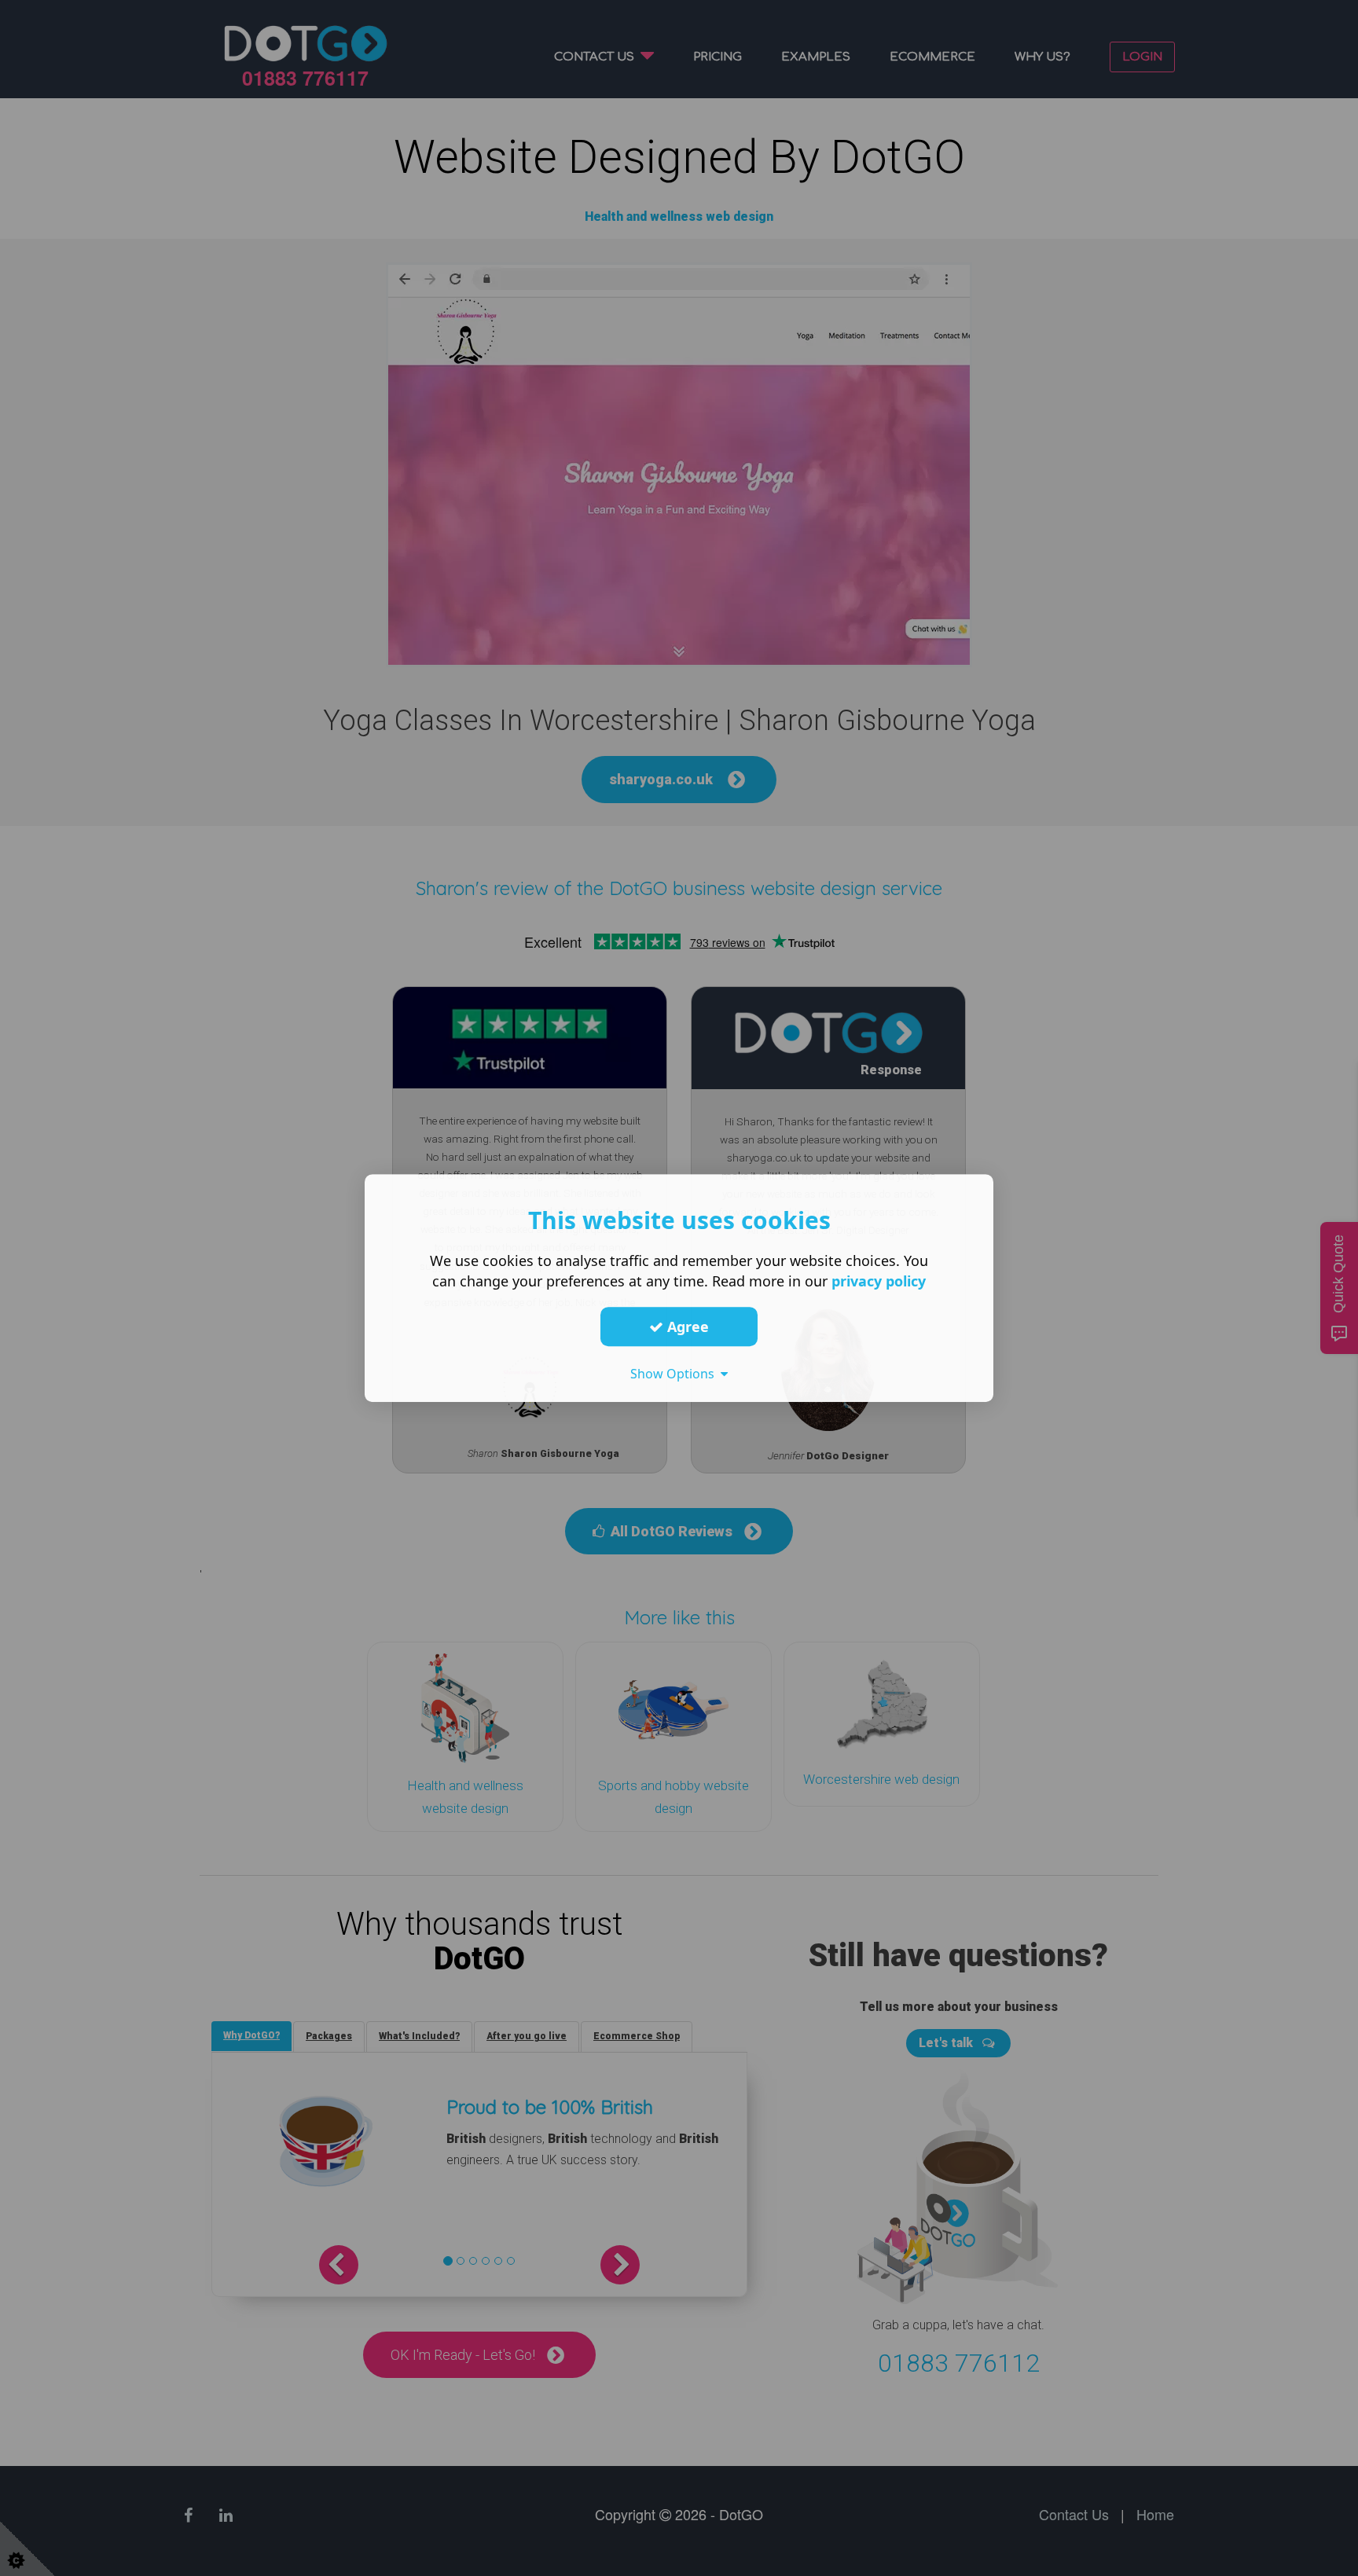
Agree (686, 1327)
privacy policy (879, 1281)
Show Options (675, 1374)
